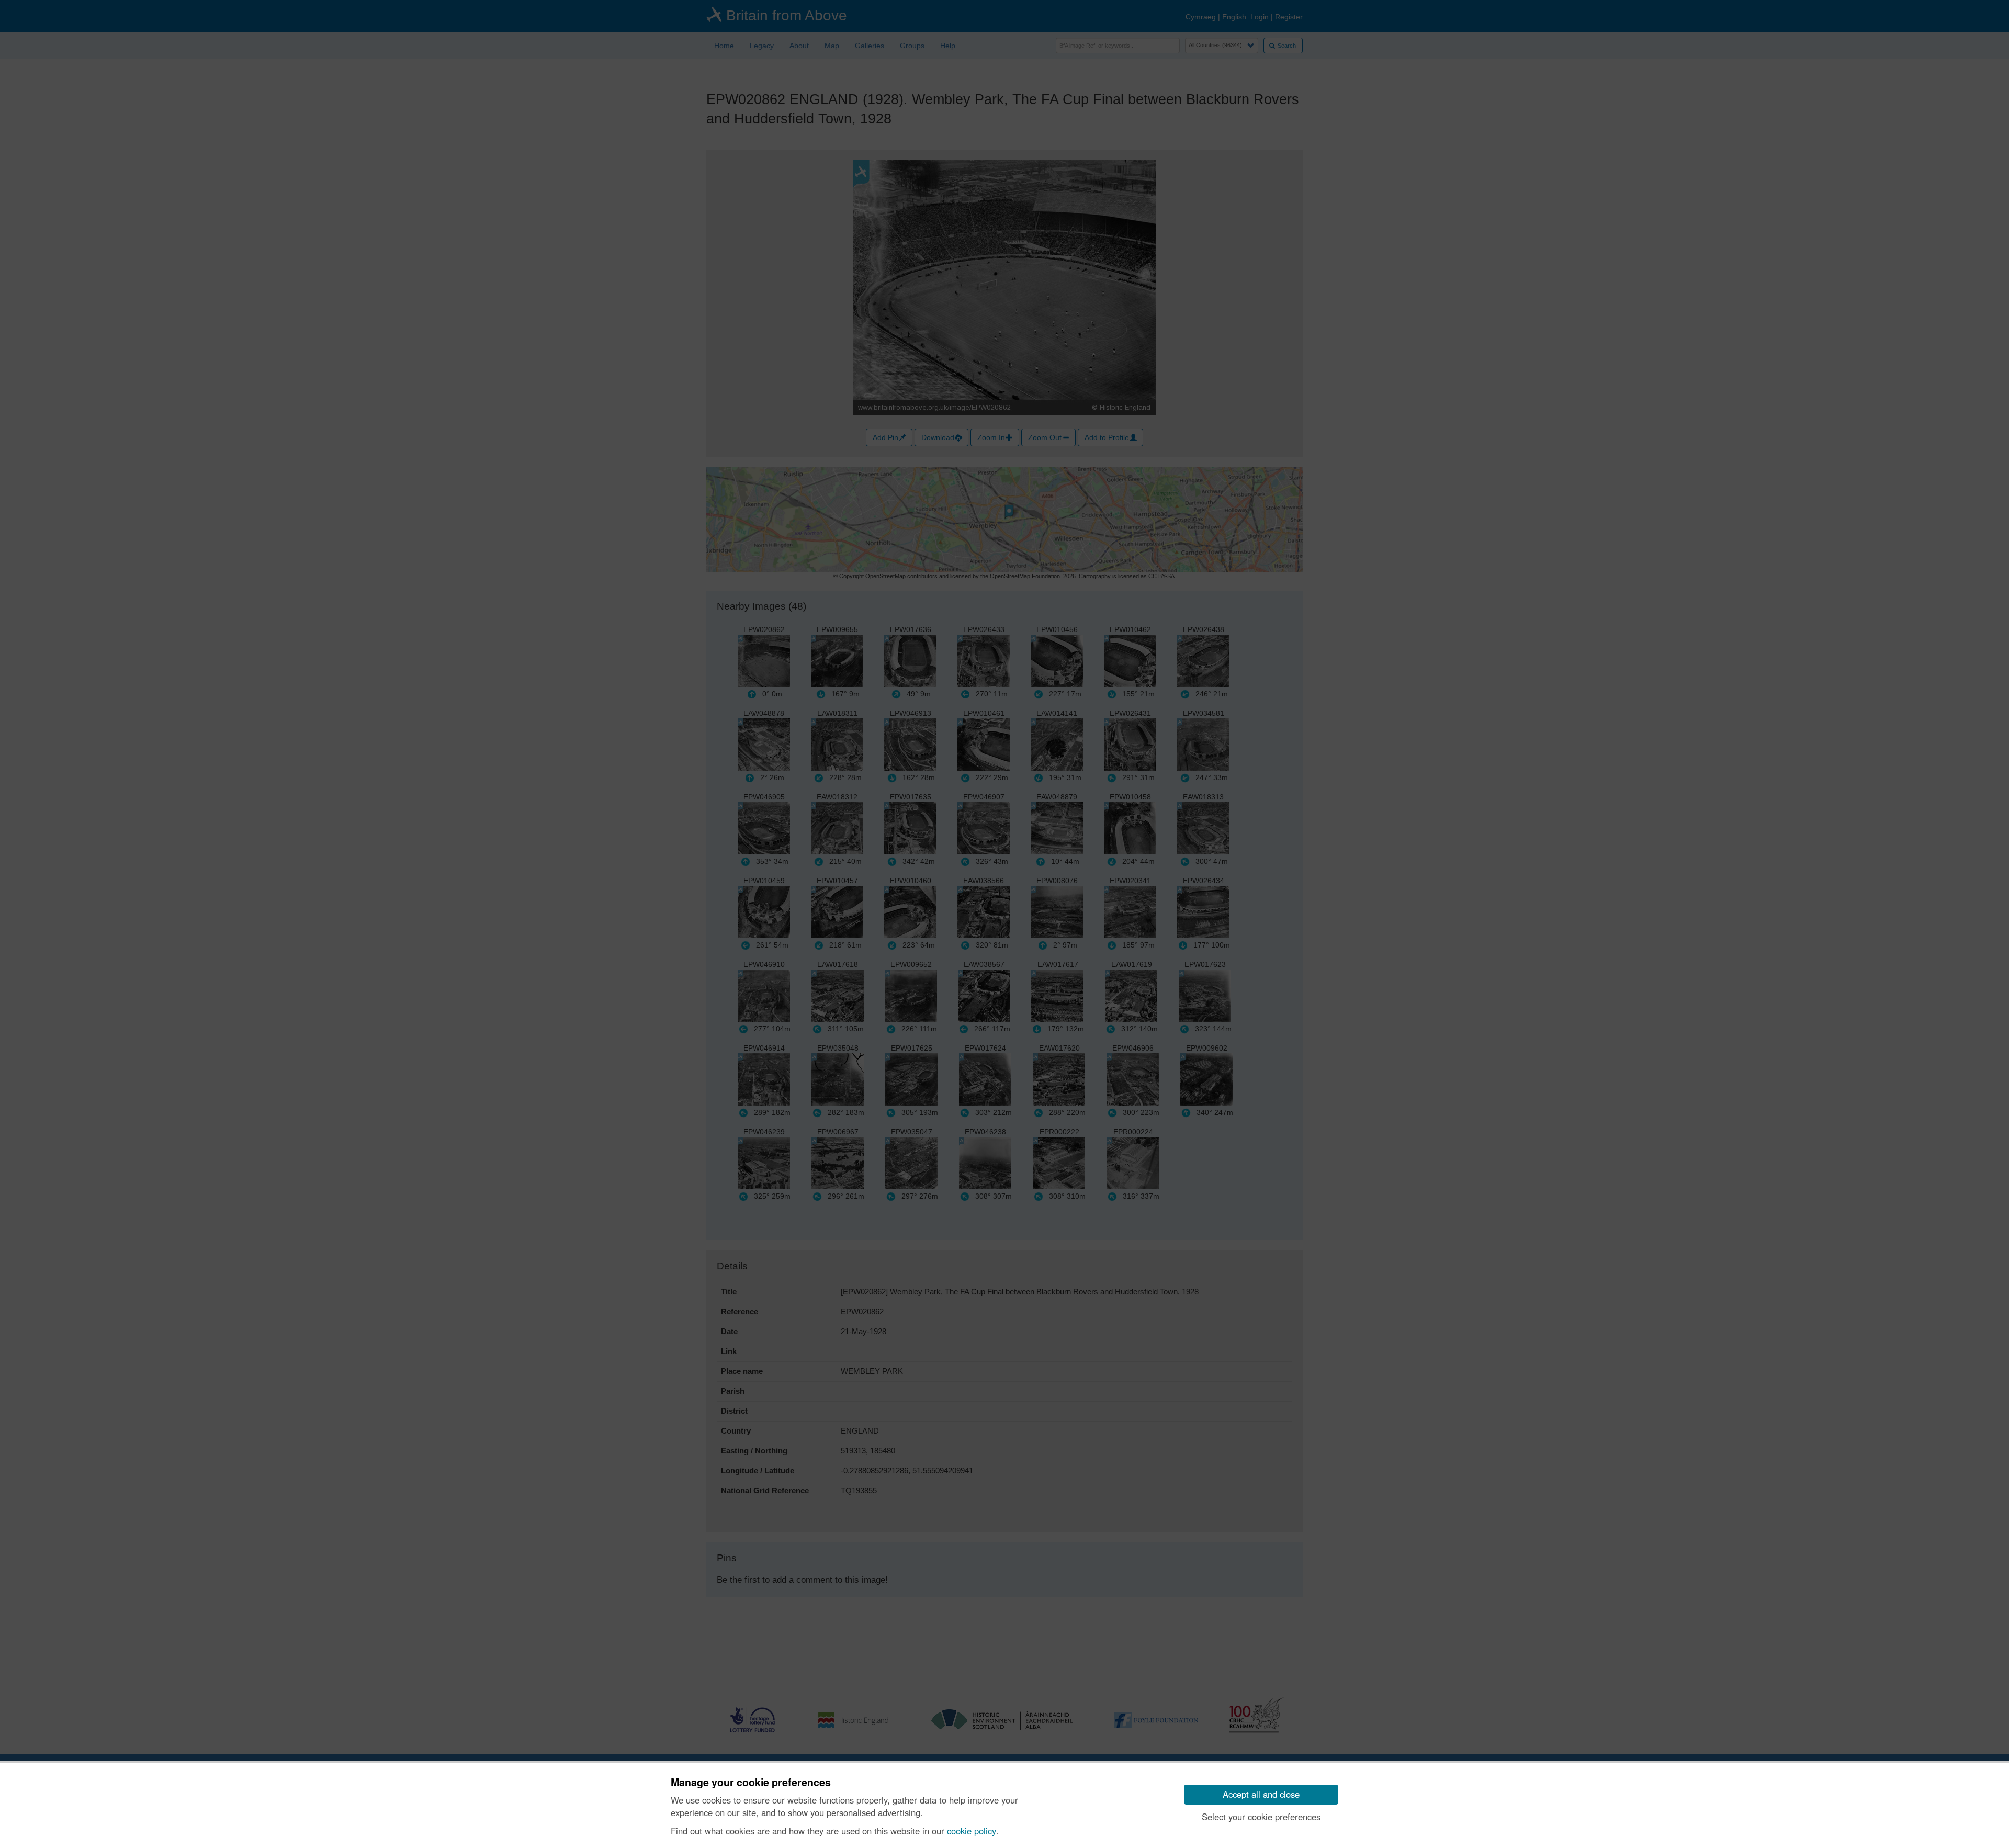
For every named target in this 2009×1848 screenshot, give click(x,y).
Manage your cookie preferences (751, 1783)
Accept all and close (1261, 1794)
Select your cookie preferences (1261, 1817)
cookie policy (972, 1831)
